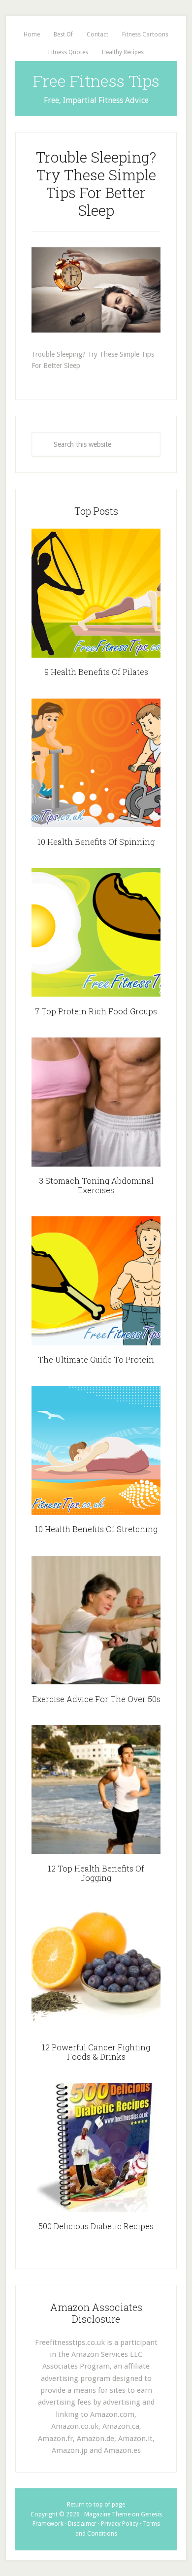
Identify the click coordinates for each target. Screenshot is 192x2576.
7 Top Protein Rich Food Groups (96, 1011)
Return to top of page (96, 2505)
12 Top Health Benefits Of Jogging (96, 1873)
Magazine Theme (107, 2514)
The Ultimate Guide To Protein (96, 1359)
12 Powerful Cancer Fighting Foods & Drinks (96, 2052)
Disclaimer (82, 2524)
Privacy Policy (120, 2524)
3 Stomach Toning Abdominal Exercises (96, 1185)
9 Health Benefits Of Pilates (96, 672)
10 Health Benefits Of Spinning (96, 842)
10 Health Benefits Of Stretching (96, 1529)
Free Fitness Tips (96, 81)
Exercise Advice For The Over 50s (96, 1699)
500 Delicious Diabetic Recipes (96, 2226)
